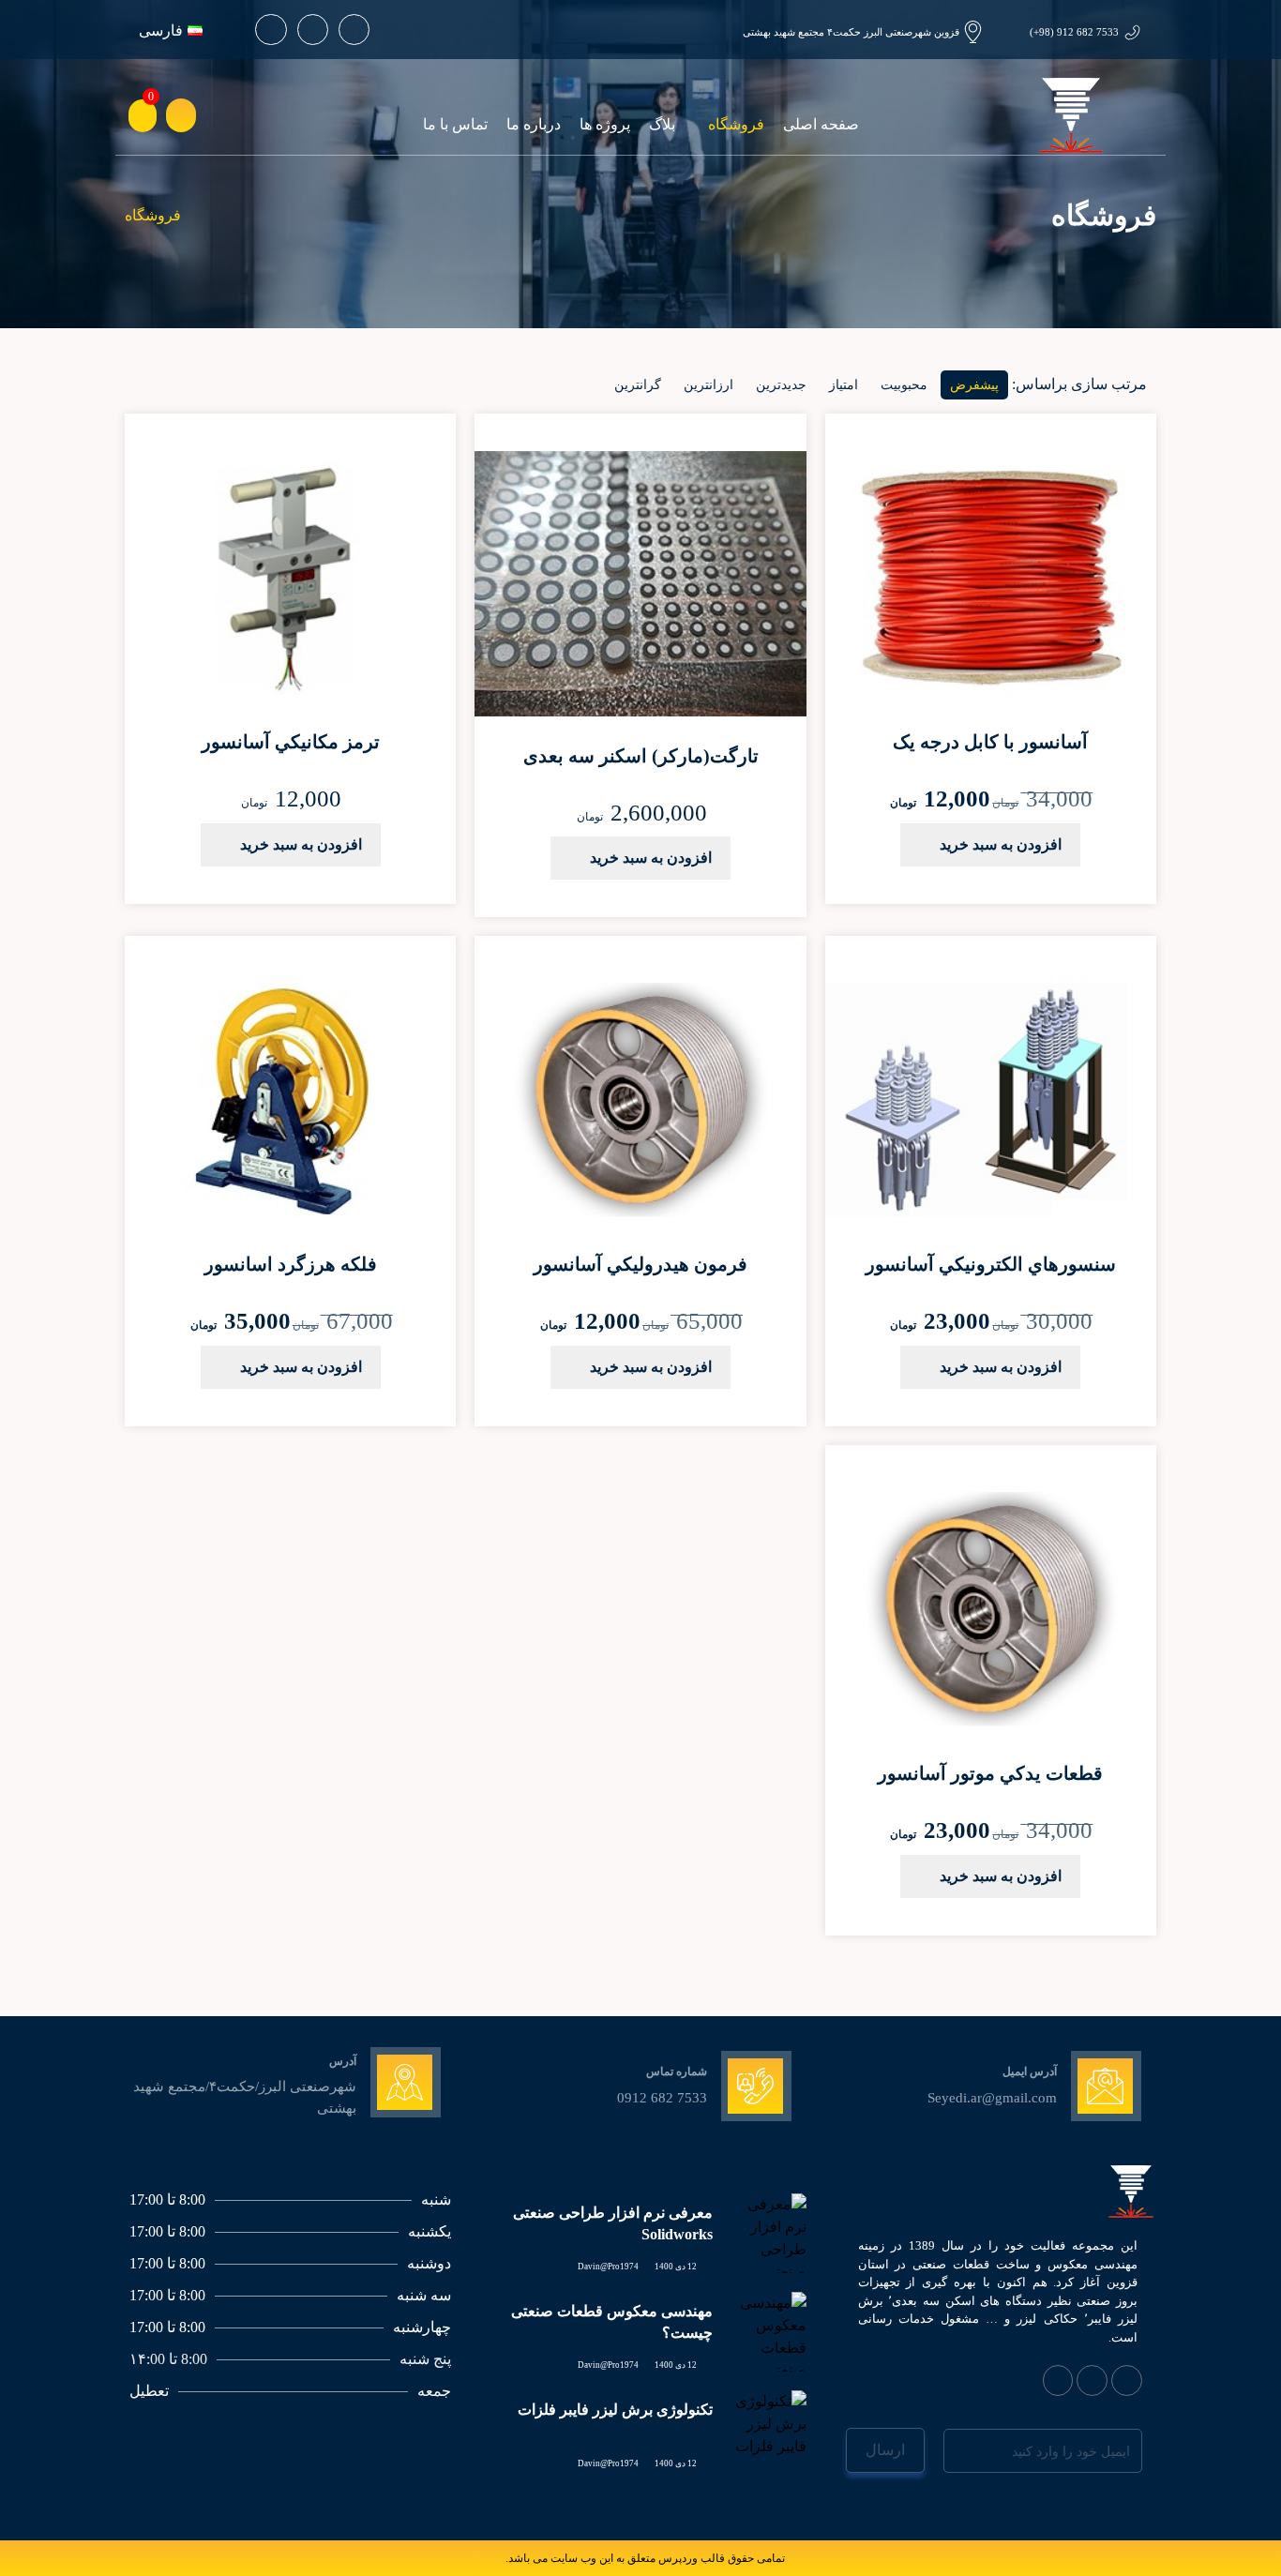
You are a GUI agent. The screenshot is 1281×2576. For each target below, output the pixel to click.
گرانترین (638, 385)
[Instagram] (313, 30)
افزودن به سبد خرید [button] (1001, 844)
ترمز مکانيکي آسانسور (291, 742)
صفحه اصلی (821, 124)
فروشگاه (736, 124)
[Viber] (1092, 2380)
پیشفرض (974, 385)
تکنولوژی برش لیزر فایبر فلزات (615, 2410)
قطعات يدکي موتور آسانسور (990, 1773)
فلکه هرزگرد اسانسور (291, 1264)
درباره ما (534, 124)
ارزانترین (708, 385)
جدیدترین (781, 385)
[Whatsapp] (354, 30)
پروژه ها (605, 124)
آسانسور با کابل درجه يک (990, 742)
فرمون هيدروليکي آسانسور (640, 1264)
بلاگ (662, 124)
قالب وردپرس (692, 2558)
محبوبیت (904, 385)
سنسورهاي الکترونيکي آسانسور (991, 1264)
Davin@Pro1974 (608, 2267)
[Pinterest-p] (271, 30)
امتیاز (844, 385)
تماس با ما (455, 124)
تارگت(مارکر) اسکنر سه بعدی (641, 756)
